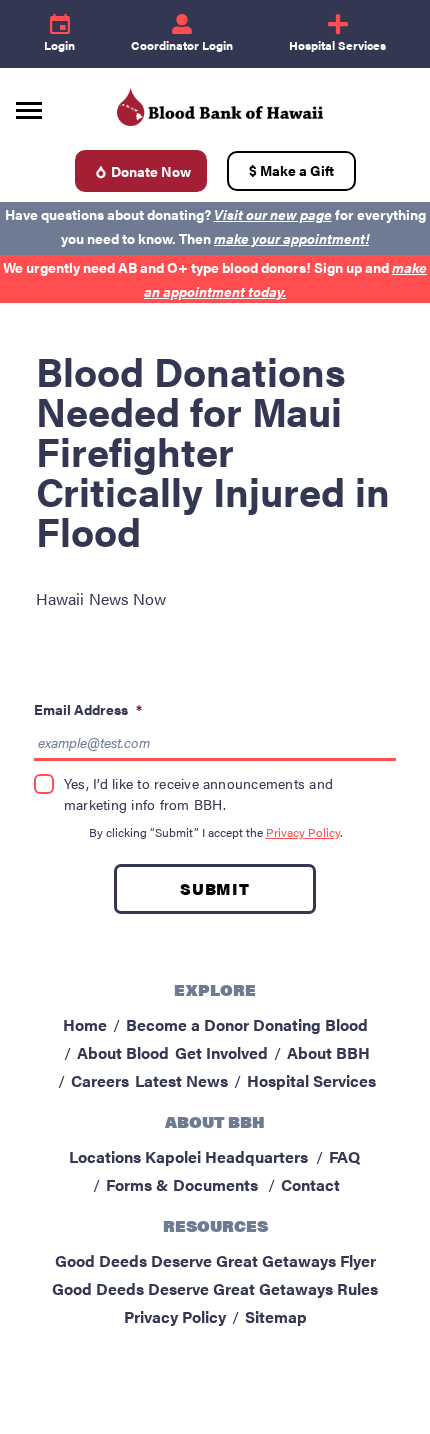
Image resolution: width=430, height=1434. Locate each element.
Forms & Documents (182, 1184)
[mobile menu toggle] (29, 103)
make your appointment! (291, 238)
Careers (100, 1080)
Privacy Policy (303, 832)
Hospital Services (311, 1080)
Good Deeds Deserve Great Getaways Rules (215, 1288)
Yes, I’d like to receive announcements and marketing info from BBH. (198, 793)
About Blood (123, 1052)
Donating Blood (310, 1024)
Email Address (88, 709)
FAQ (344, 1156)
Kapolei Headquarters (226, 1156)
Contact (310, 1184)
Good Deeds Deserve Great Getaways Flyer (215, 1260)
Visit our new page (273, 214)
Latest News (181, 1080)
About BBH (328, 1052)
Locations (105, 1156)
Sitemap (276, 1316)
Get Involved (221, 1052)
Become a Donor (187, 1024)
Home (85, 1024)
